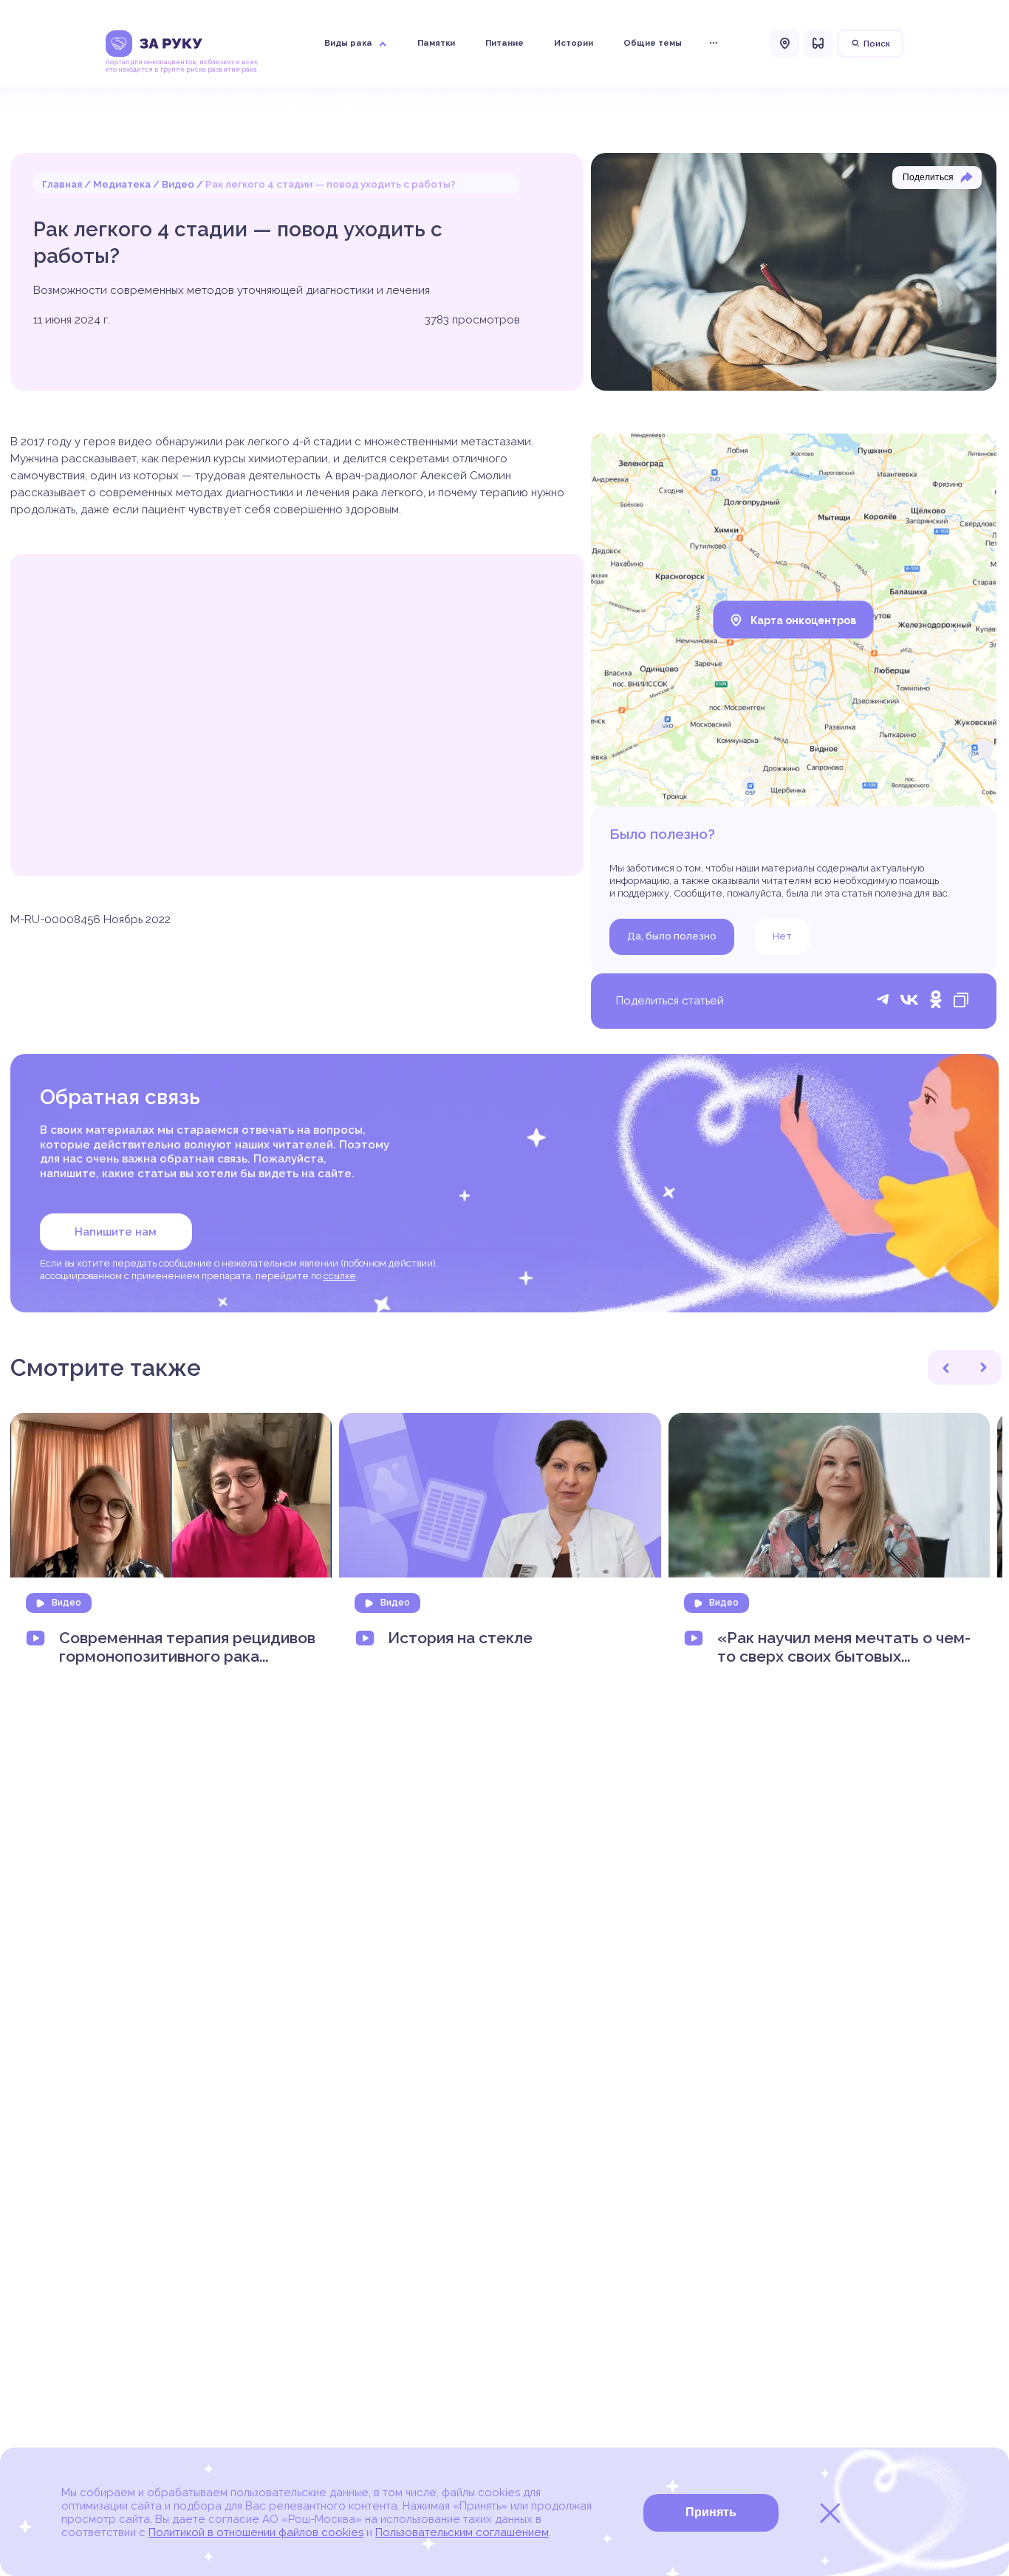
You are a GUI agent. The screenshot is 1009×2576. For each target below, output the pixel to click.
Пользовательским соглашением (462, 2532)
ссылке (340, 1276)
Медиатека (122, 184)
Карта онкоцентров (803, 620)
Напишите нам (116, 1232)
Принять (711, 2512)
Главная (62, 184)
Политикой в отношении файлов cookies (256, 2532)
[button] (946, 1367)
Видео (178, 184)
